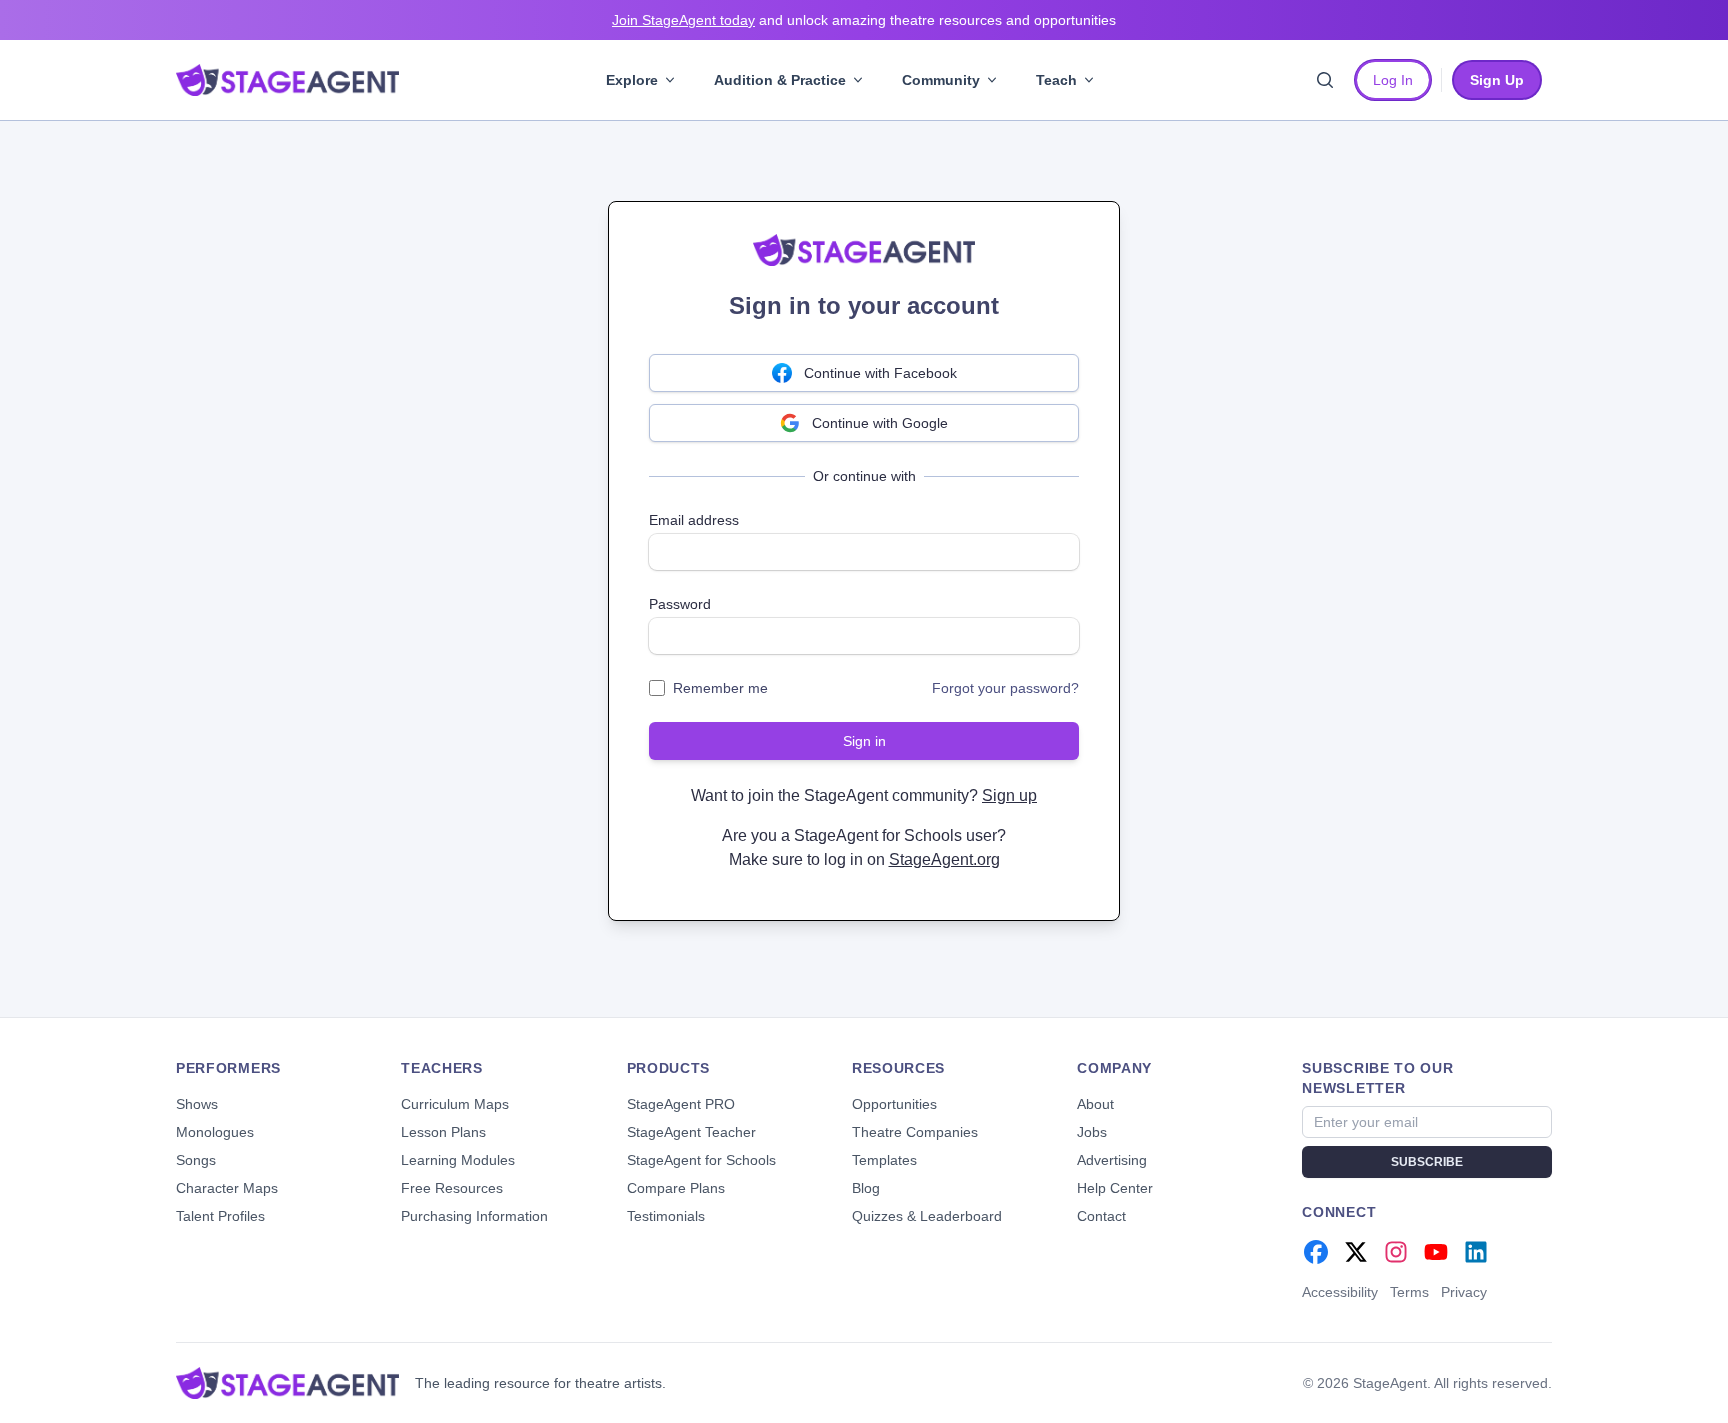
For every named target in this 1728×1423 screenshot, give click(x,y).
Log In (1393, 80)
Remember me (720, 688)
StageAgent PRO (681, 1104)
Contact (1101, 1216)
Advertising (1112, 1160)
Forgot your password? (1005, 688)
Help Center (1115, 1188)
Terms (1409, 1292)
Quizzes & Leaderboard (927, 1216)
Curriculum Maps (455, 1104)
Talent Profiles (220, 1216)
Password (680, 604)
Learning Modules (458, 1160)
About (1095, 1104)
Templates (884, 1160)
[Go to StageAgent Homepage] (287, 1383)
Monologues (215, 1132)
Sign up (1009, 795)
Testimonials (666, 1216)
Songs (196, 1160)
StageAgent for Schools (701, 1160)
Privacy (1464, 1292)
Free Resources (452, 1188)
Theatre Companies (915, 1132)
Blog (866, 1188)
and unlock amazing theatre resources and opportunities (864, 20)
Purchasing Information (474, 1216)
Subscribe (1427, 1162)
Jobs (1092, 1132)
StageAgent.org (944, 859)
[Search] (1325, 80)
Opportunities (894, 1104)
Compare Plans (676, 1188)
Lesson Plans (443, 1132)
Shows (197, 1104)
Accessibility (1340, 1292)
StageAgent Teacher (691, 1132)
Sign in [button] (864, 741)
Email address (694, 520)
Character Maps (227, 1188)
